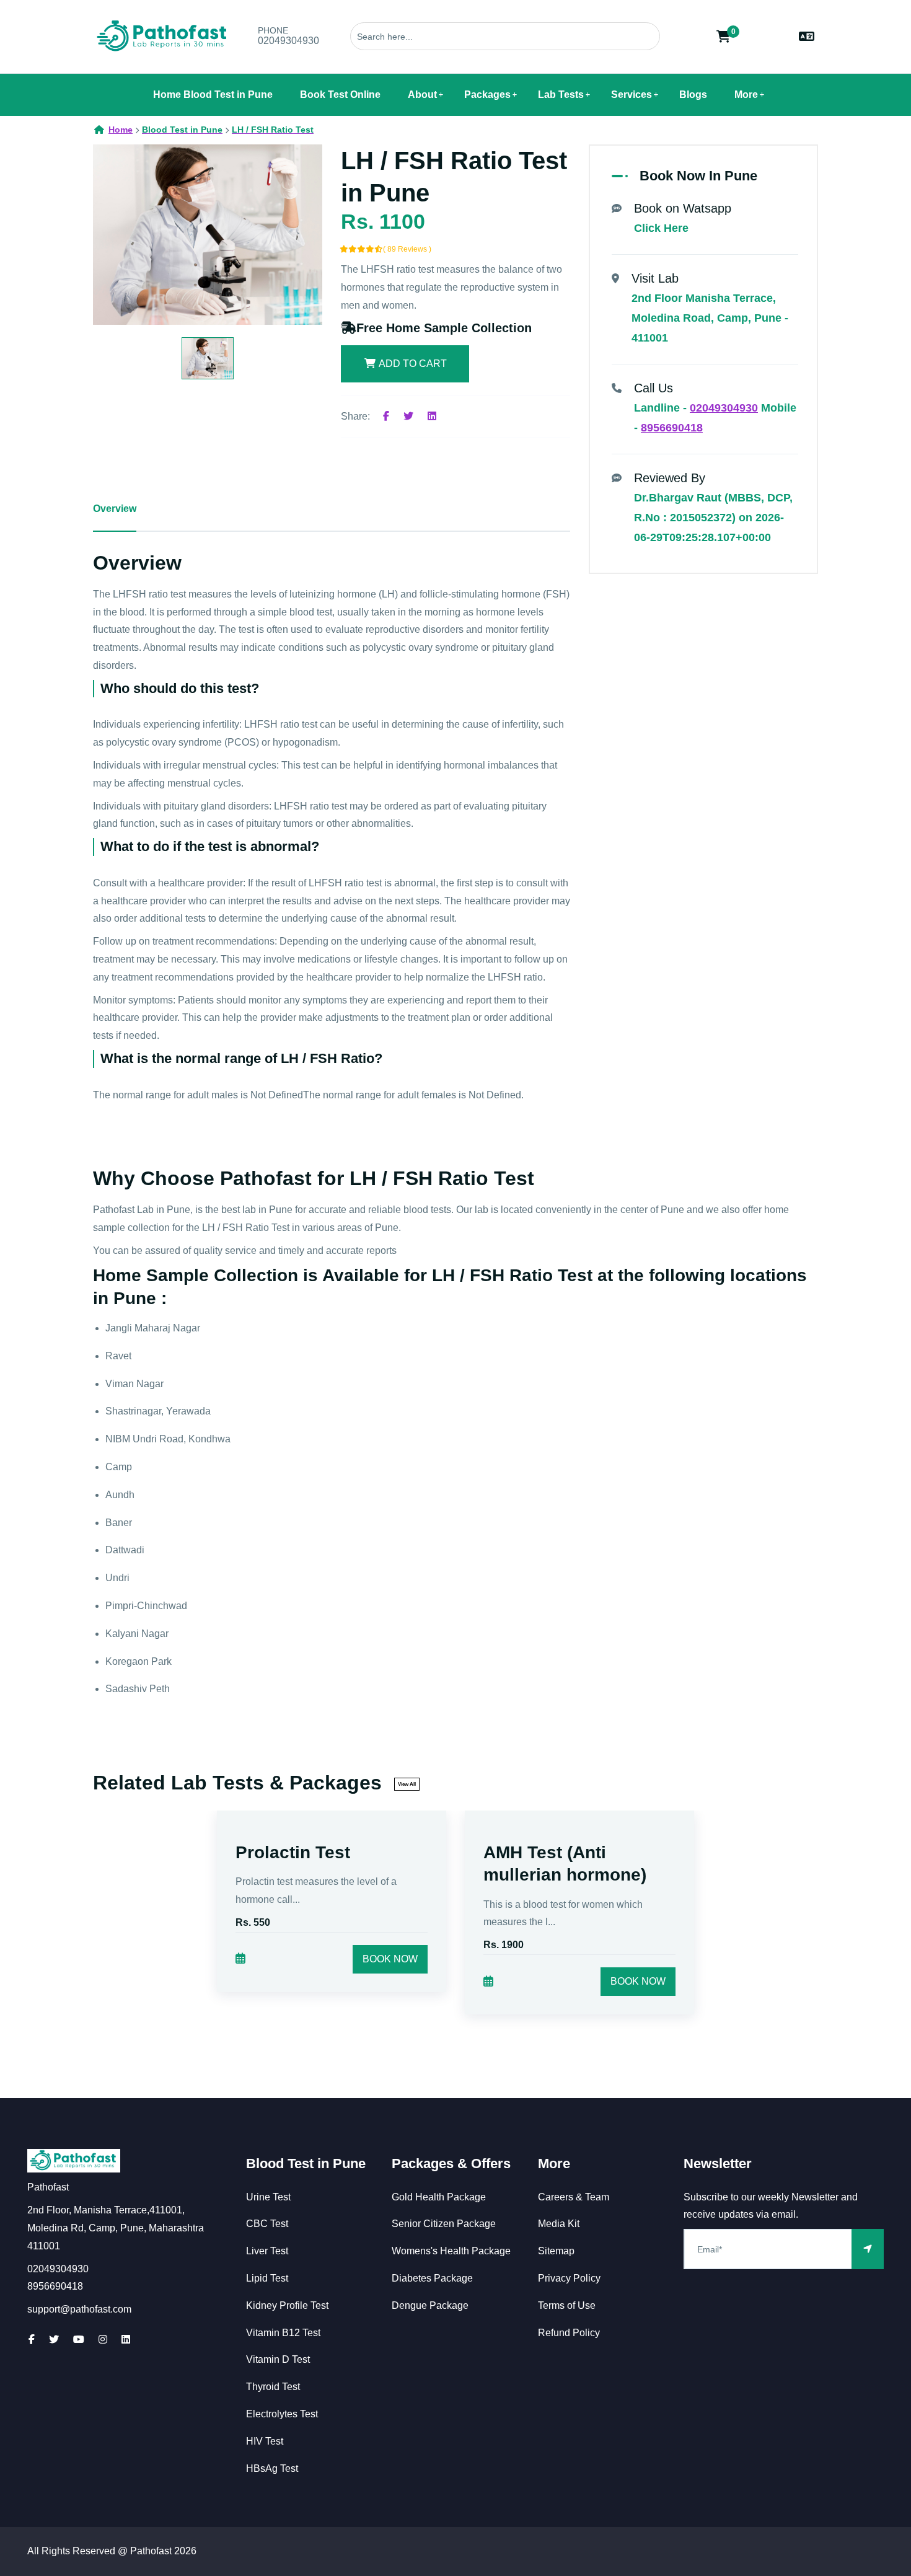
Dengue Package (430, 2305)
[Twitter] (408, 416)
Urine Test (268, 2197)
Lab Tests (561, 95)
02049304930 (288, 41)
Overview (115, 509)
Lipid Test (267, 2278)
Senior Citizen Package (444, 2224)
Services (632, 95)
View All (407, 1784)
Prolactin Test (293, 1852)
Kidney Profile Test (287, 2305)
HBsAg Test (272, 2468)
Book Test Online (340, 95)
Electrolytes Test (282, 2414)
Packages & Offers (451, 2164)
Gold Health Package (439, 2197)
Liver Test (267, 2251)
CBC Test (267, 2224)
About (422, 95)
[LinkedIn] (126, 2340)
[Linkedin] (432, 416)
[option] (208, 235)
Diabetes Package (432, 2278)
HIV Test (265, 2441)
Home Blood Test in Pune (213, 95)
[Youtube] (79, 2340)
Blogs (693, 95)
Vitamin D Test (278, 2359)
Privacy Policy (569, 2278)
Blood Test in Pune (306, 2164)
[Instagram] (103, 2340)
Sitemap (556, 2251)
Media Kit (559, 2224)
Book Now (390, 1959)
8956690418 (672, 428)
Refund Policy (569, 2333)
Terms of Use (567, 2305)
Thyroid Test (273, 2387)
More (746, 95)
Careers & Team (574, 2197)
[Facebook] (386, 416)
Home (121, 130)
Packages (487, 95)
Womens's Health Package (451, 2251)
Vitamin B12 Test (283, 2333)
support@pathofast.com (79, 2309)
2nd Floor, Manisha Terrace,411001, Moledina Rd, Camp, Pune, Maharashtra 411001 (116, 2228)
